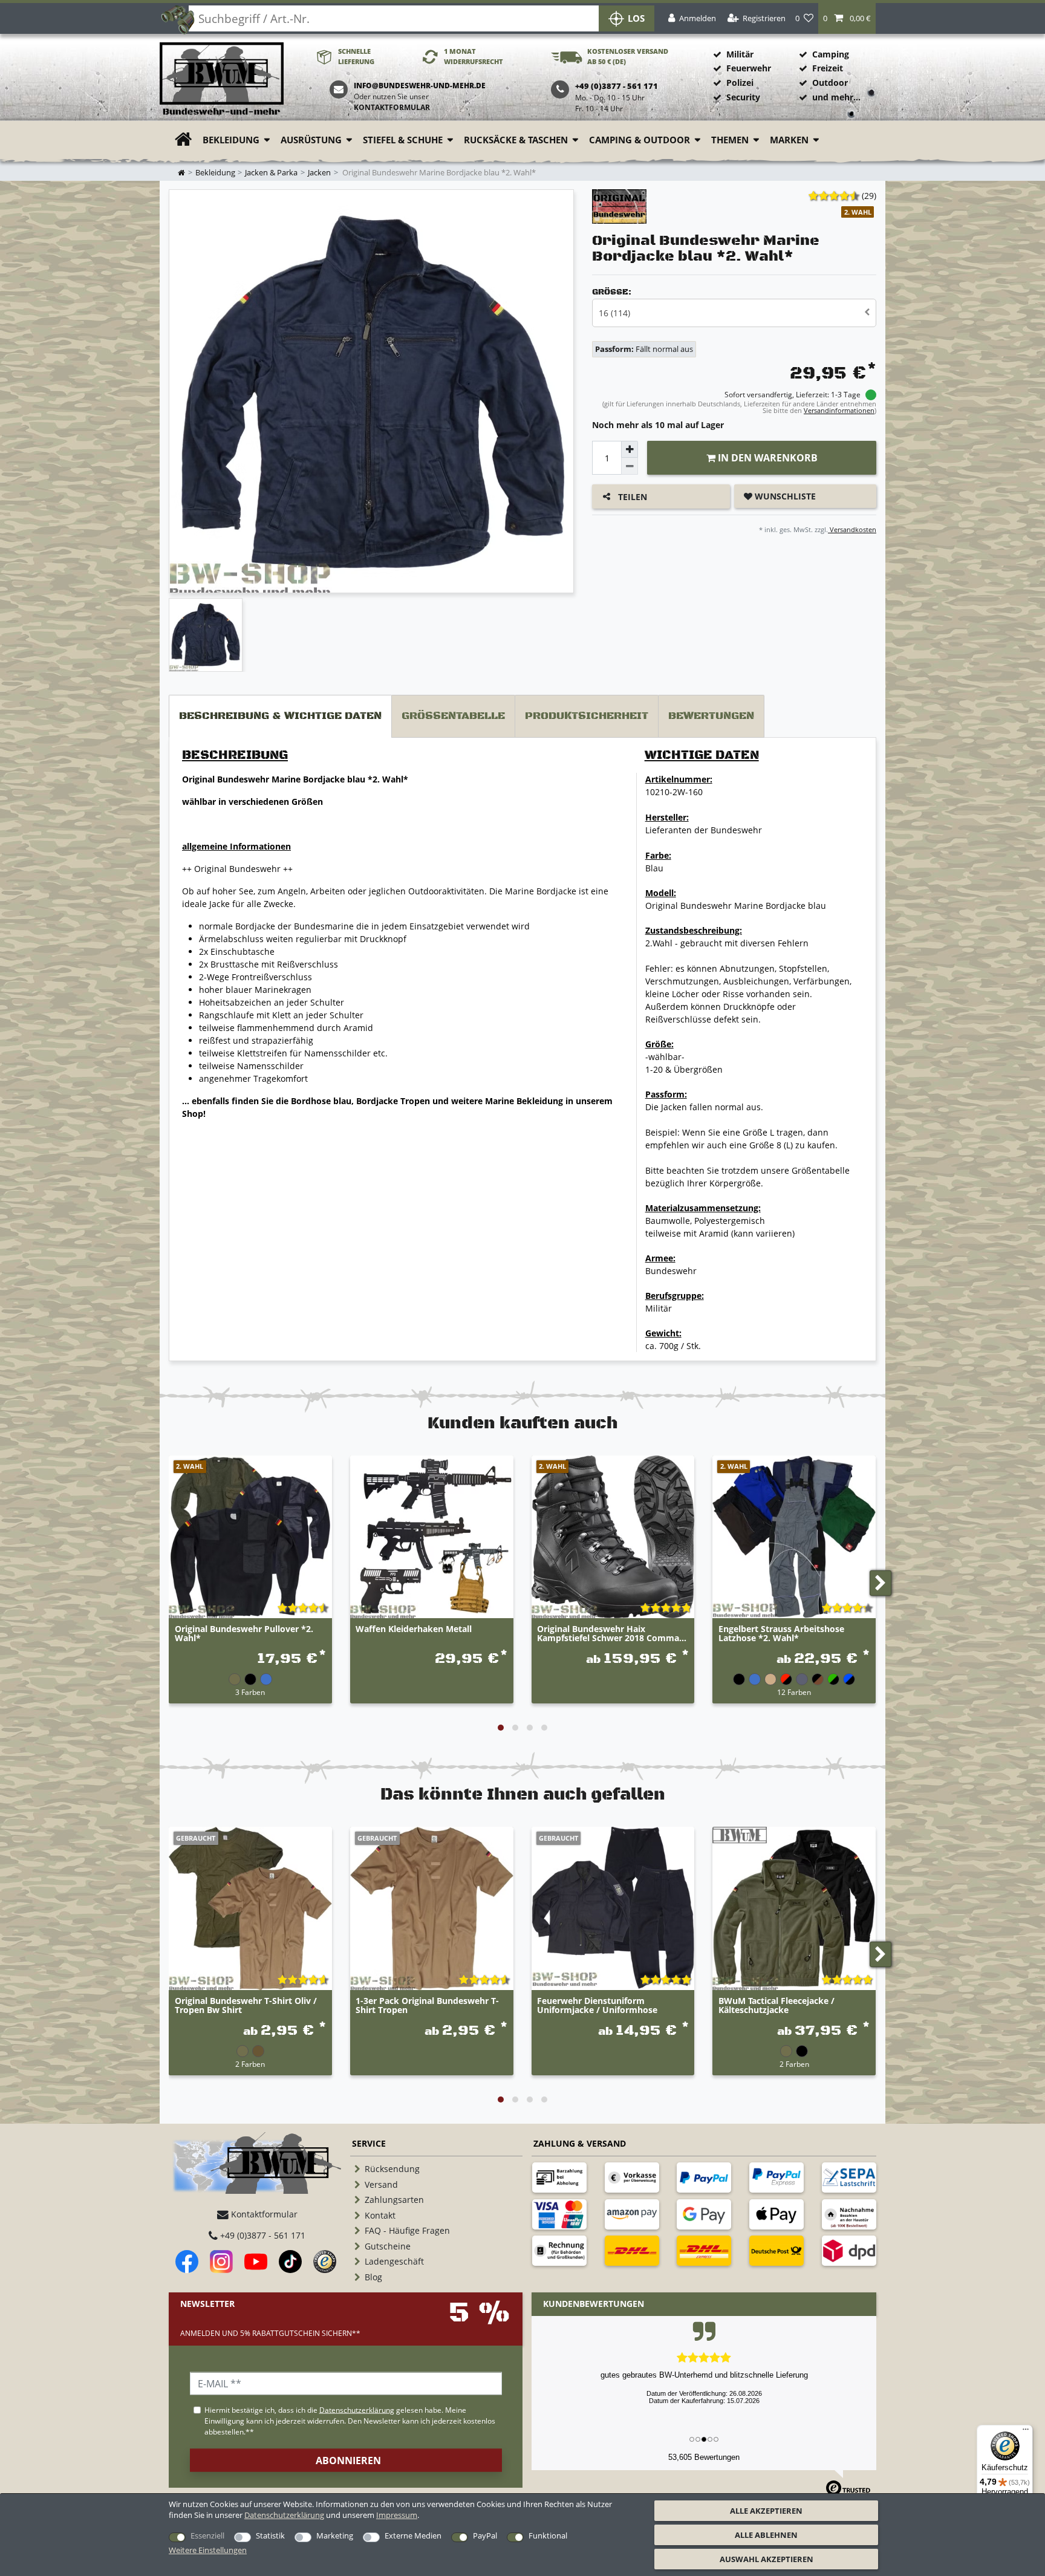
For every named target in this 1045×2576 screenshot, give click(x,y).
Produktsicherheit (587, 716)
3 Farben (250, 1692)
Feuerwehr (749, 68)
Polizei (740, 83)
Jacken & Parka (271, 173)
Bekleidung (231, 140)
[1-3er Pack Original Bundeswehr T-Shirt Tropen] (432, 1908)
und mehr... (836, 97)
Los (636, 18)
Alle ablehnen (766, 2535)
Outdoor (830, 83)
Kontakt (380, 2215)
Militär (740, 54)
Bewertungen (711, 716)
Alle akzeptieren (766, 2511)
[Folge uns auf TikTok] (290, 2262)
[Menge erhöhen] (630, 449)
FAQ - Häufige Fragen (407, 2230)
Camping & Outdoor (640, 140)
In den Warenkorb (767, 458)
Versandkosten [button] (852, 529)
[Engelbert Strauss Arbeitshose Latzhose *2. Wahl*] (794, 1537)
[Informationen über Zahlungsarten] (559, 2178)
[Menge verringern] (630, 466)
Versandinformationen (839, 410)
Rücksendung (392, 2169)
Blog (373, 2277)
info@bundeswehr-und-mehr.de (420, 86)
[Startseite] (222, 80)
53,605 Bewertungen (704, 2457)
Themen (730, 140)
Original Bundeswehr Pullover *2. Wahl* (244, 1634)
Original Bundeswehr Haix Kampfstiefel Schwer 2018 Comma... (612, 1634)
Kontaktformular (392, 107)
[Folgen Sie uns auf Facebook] (187, 2262)
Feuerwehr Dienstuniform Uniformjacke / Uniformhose (597, 2006)
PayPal (485, 2535)
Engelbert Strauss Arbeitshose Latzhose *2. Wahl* (781, 1634)
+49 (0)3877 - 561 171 (262, 2235)
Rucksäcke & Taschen (516, 140)
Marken (789, 140)
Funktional (548, 2535)
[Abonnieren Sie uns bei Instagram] (221, 2262)
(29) (869, 196)
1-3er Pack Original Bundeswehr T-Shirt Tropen (427, 2006)
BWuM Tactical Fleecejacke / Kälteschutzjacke (776, 2006)
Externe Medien (413, 2535)
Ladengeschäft (394, 2261)
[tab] (280, 716)
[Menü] (1026, 2432)
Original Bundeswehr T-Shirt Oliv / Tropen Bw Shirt (246, 2006)
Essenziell (207, 2535)
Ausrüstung (311, 140)
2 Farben (250, 2064)
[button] (847, 18)
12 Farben (794, 1692)
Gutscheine (388, 2246)
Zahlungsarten (394, 2200)
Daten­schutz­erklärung (284, 2515)
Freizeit (828, 68)
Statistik (270, 2535)
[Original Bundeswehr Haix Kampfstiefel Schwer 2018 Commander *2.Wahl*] (613, 1537)
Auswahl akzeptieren (767, 2559)
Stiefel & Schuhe (403, 140)
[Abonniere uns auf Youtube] (256, 2262)
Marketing (335, 2535)
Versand (381, 2184)
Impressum (397, 2515)
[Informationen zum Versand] (632, 2251)
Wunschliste (784, 496)
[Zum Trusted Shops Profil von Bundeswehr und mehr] (325, 2262)
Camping (831, 54)
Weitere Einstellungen (208, 2550)
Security (743, 97)
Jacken (319, 173)
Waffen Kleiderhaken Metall (414, 1629)
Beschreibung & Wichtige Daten (280, 716)
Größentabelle (453, 716)
